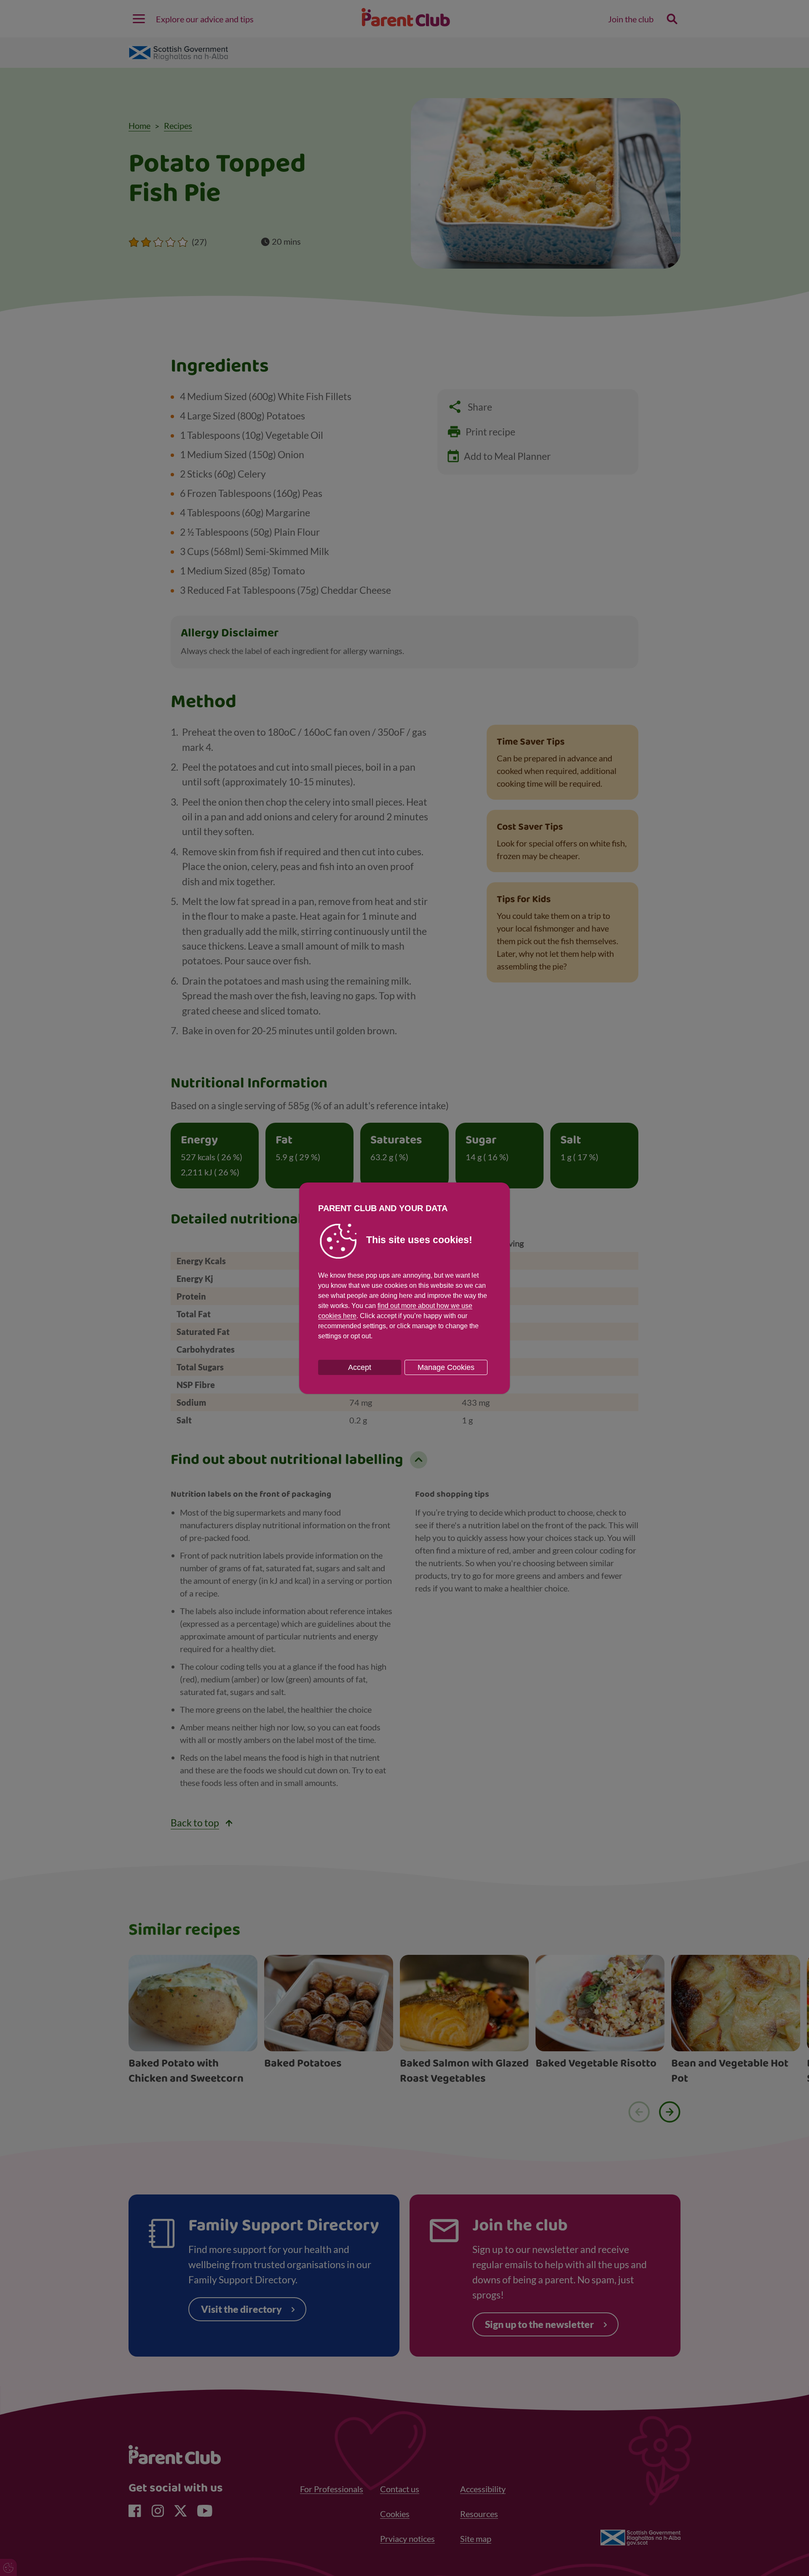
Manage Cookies (446, 1367)
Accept (360, 1367)
